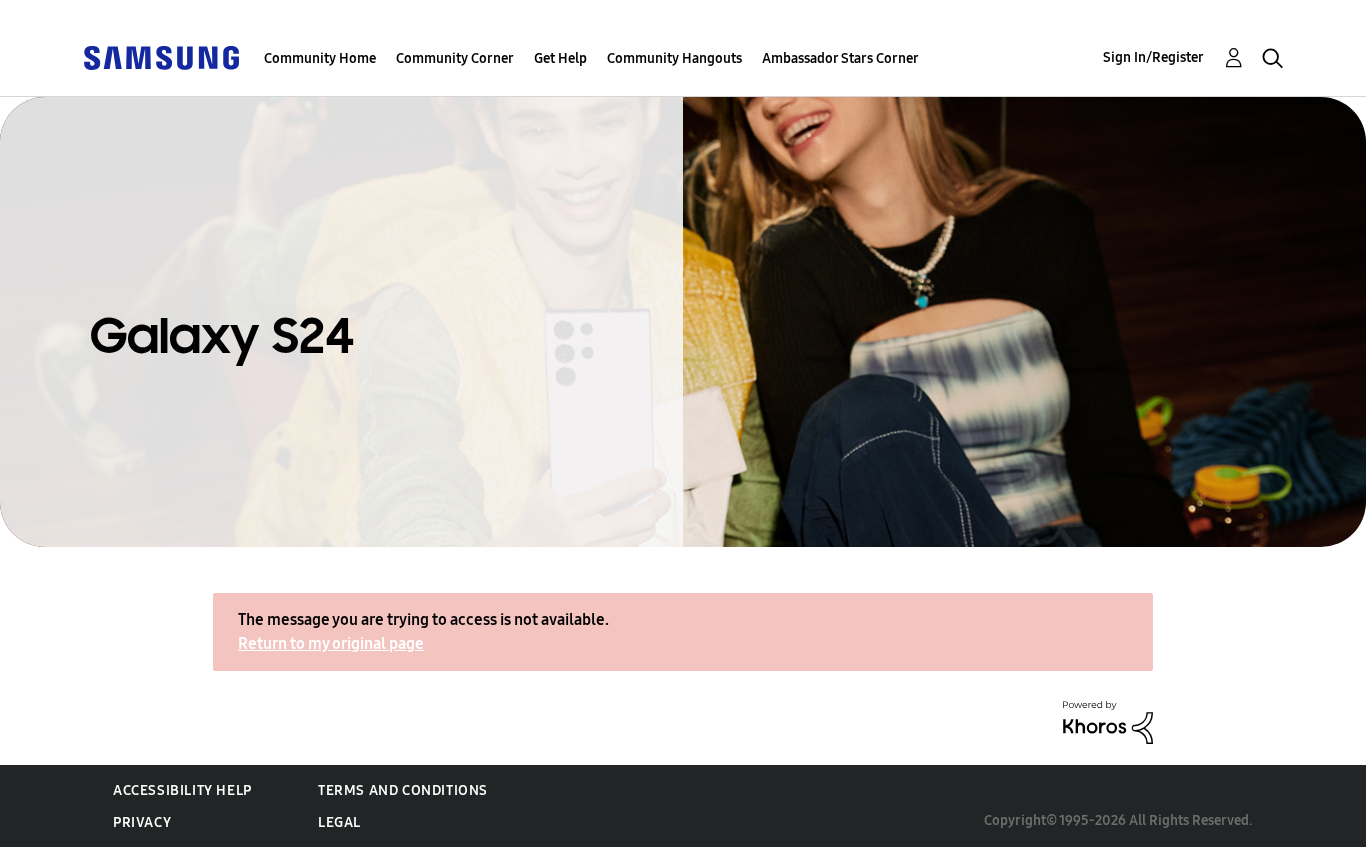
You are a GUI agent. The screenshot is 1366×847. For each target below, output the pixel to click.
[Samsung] (161, 56)
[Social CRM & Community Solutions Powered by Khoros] (1108, 721)
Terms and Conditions (403, 790)
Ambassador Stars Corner (840, 58)
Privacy (142, 822)
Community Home (320, 58)
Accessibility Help (182, 790)
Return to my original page (331, 643)
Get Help (560, 58)
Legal (339, 822)
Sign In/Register (1153, 57)
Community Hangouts (674, 58)
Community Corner (455, 58)
